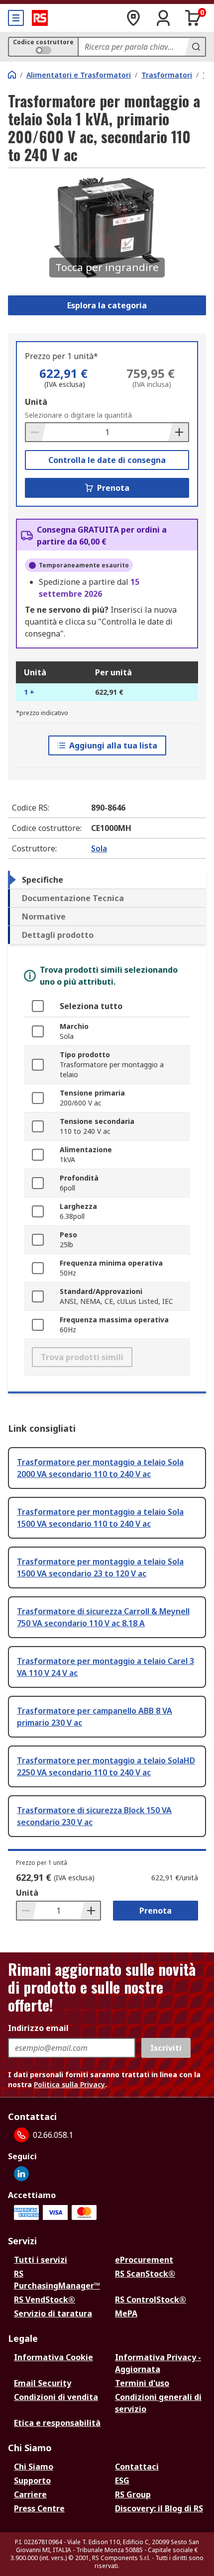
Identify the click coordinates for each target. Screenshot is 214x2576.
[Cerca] (195, 47)
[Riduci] (36, 432)
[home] (12, 75)
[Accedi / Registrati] (163, 18)
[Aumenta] (178, 432)
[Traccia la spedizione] (133, 18)
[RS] (40, 18)
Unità (36, 402)
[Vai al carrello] (193, 18)
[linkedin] (21, 2174)
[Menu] (16, 18)
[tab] (107, 880)
